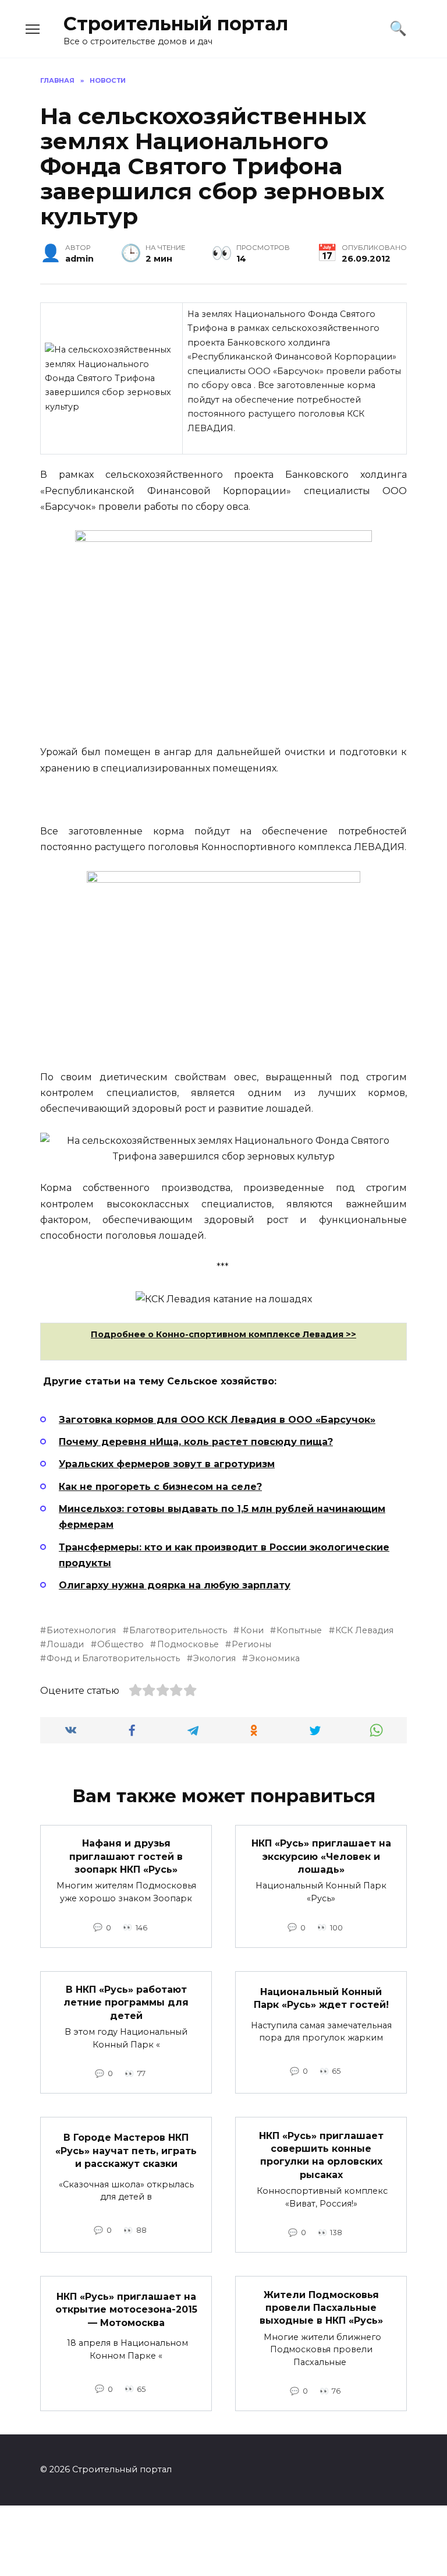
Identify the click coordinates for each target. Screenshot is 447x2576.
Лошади (65, 1644)
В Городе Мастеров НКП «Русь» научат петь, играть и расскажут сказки (126, 2151)
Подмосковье (188, 1644)
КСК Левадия (364, 1630)
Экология (214, 1658)
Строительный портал (176, 24)
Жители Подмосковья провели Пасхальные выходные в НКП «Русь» (321, 2307)
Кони (252, 1630)
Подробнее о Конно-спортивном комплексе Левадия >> (223, 1334)
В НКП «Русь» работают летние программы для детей (126, 2003)
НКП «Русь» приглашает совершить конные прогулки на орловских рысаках (321, 2155)
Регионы (251, 1644)
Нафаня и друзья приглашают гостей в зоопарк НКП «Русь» (126, 1856)
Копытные (299, 1630)
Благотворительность (178, 1630)
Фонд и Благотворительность (113, 1658)
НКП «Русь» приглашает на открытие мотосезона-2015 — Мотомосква (126, 2310)
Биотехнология (81, 1630)
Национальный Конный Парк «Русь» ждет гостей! (321, 1998)
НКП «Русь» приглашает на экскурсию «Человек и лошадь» (321, 1856)
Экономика (274, 1658)
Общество (120, 1644)
